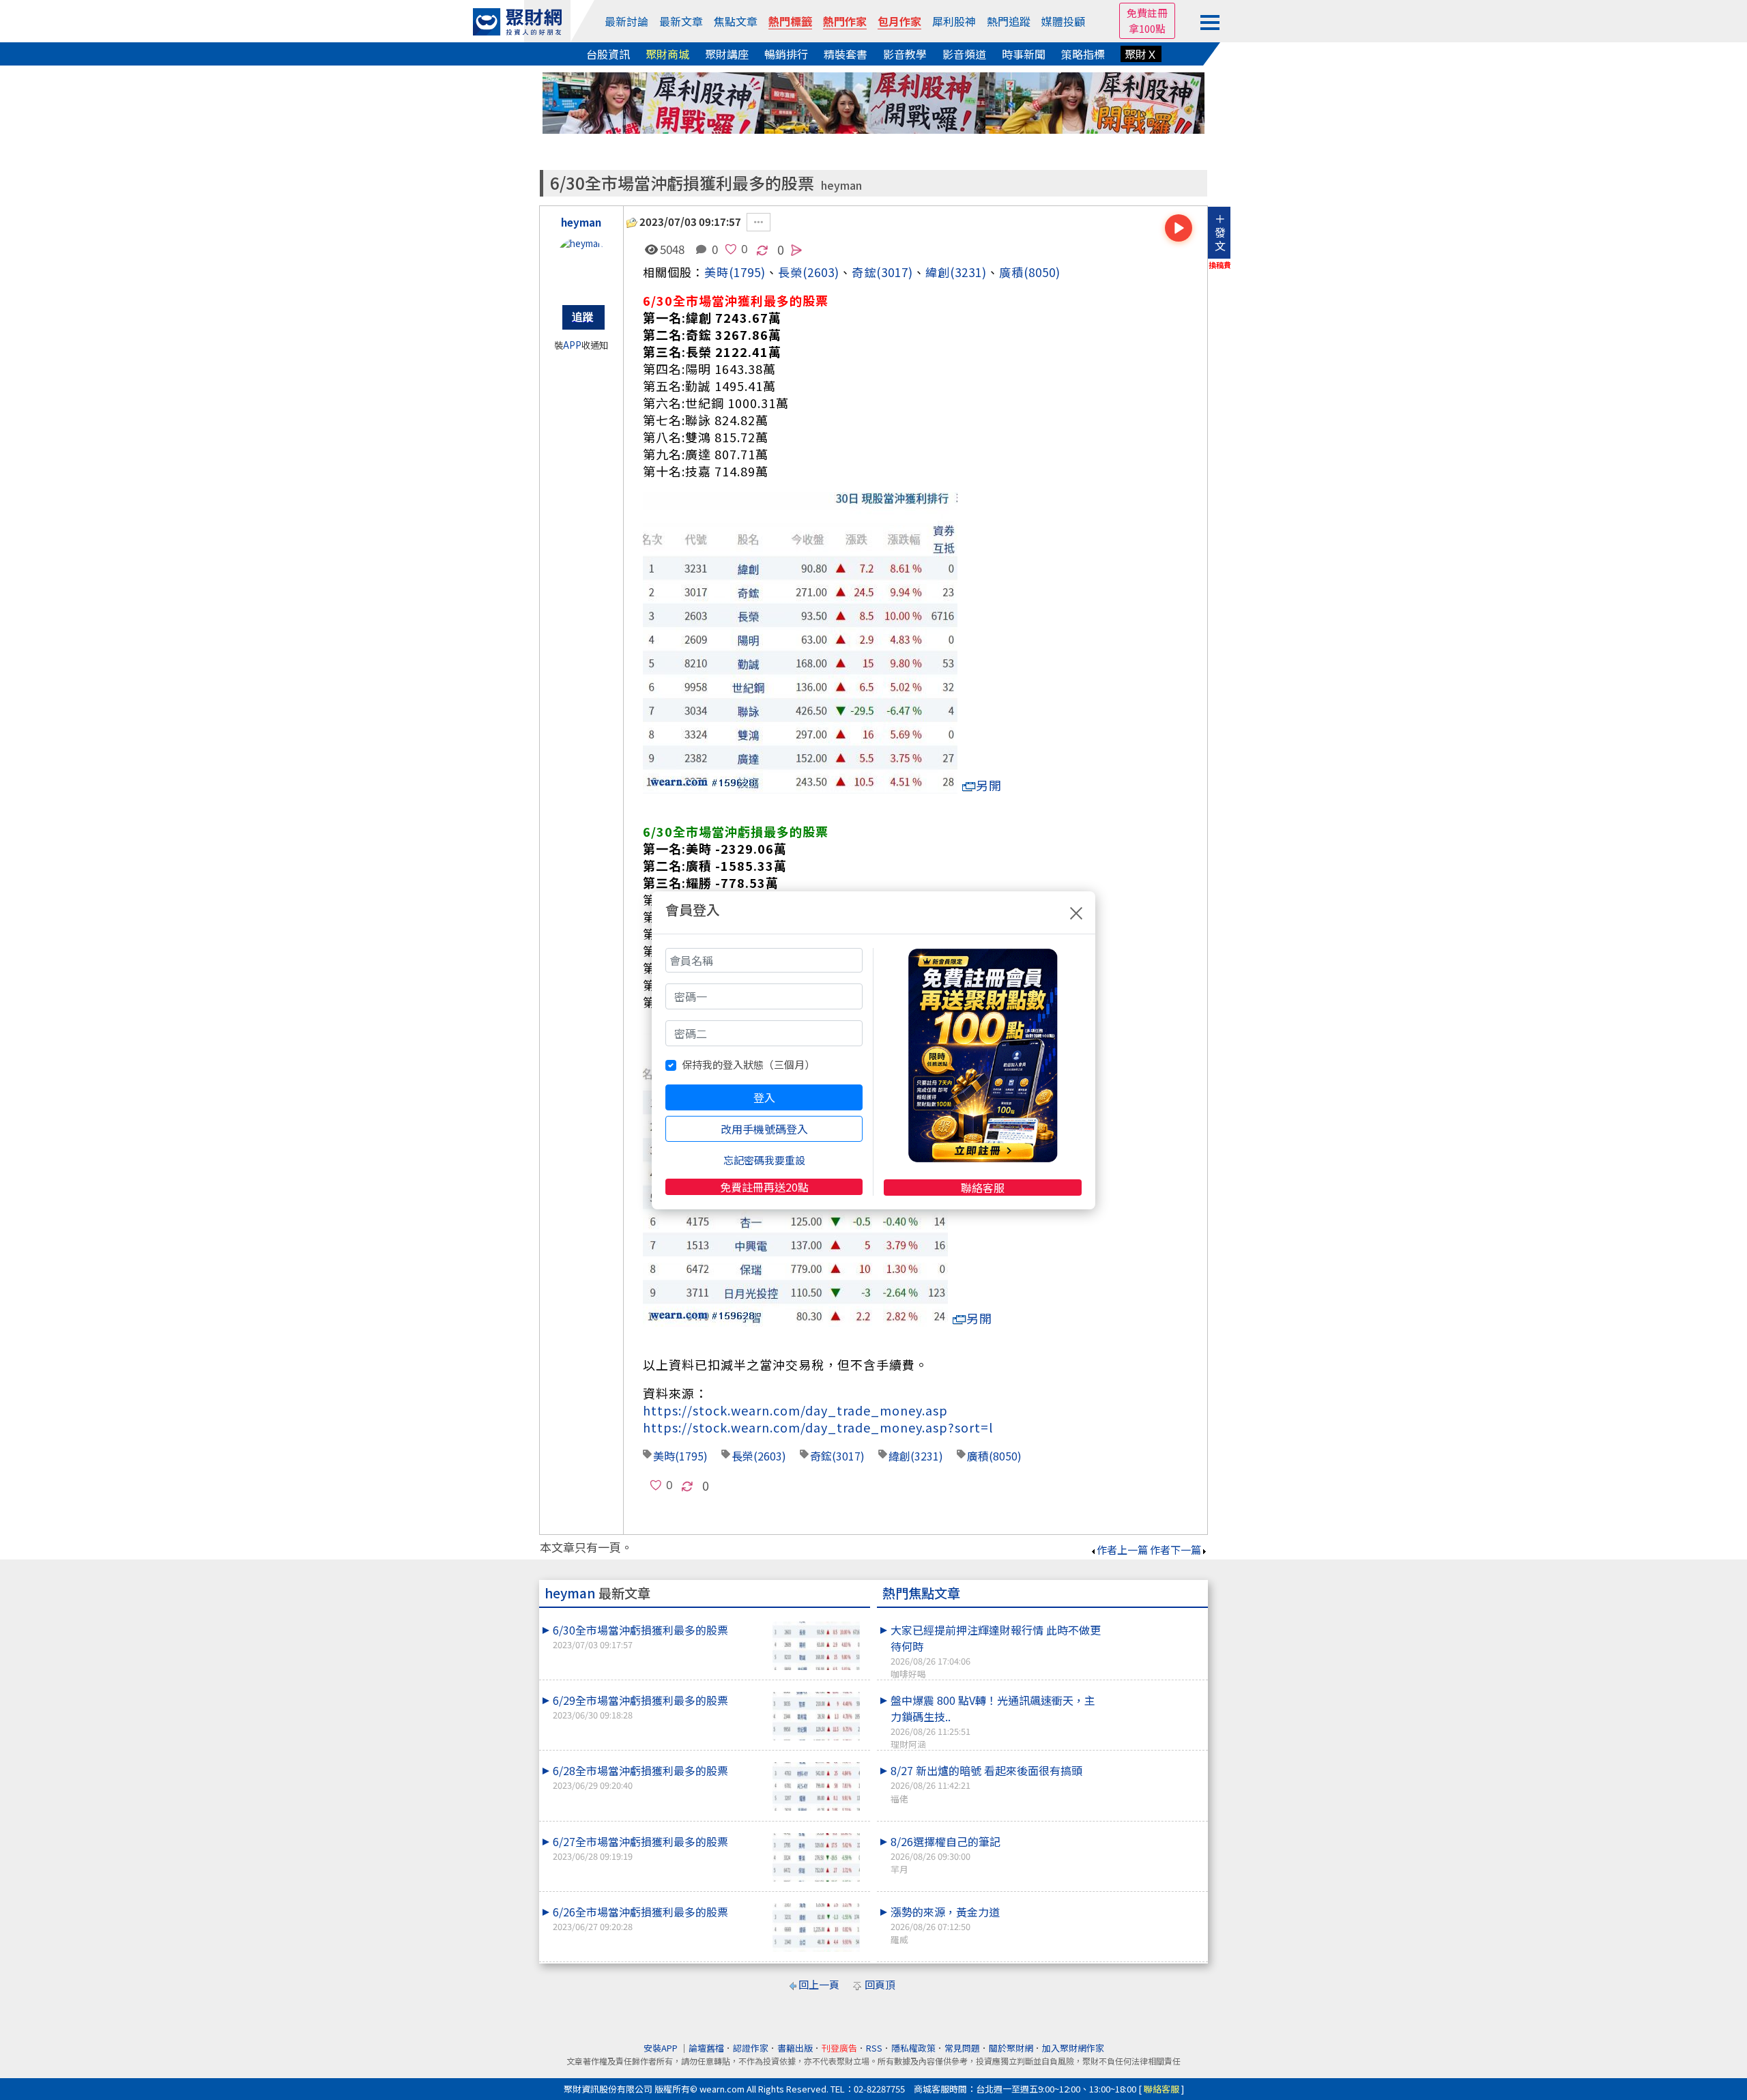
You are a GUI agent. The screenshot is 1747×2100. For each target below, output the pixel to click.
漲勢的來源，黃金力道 (945, 1925)
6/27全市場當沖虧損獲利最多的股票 (640, 1848)
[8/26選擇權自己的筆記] (1154, 1833)
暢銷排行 (786, 54)
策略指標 (1083, 54)
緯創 (938, 272)
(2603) (821, 272)
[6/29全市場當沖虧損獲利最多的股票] (816, 1716)
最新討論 (626, 21)
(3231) (968, 272)
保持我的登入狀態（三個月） (748, 1064)
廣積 (1011, 272)
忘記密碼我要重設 (764, 1160)
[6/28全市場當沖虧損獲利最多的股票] (816, 1786)
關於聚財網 (1011, 2048)
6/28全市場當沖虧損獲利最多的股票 (640, 1777)
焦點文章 (736, 21)
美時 (717, 272)
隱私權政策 (913, 2048)
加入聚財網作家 (1073, 2048)
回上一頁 (819, 1984)
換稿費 (1220, 265)
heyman (841, 185)
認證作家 (751, 2048)
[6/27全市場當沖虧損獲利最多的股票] (816, 1857)
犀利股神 (954, 21)
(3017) (895, 272)
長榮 (742, 1456)
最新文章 (681, 21)
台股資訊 (608, 54)
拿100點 (1147, 28)
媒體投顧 (1063, 21)
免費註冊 (1147, 13)
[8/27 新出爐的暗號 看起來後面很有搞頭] (1154, 1762)
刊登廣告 (839, 2048)
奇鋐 (864, 272)
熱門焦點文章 (921, 1593)
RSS (874, 2048)
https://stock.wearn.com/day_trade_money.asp (795, 1410)
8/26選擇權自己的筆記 (945, 1854)
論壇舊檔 (706, 2048)
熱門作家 (845, 21)
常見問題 (962, 2048)
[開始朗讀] (1179, 228)
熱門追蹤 (1009, 21)
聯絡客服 (983, 1188)
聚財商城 (667, 54)
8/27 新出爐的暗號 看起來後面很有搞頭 (986, 1783)
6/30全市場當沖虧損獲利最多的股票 (640, 1636)
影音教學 (905, 54)
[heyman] (581, 264)
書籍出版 (795, 2048)
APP (572, 345)
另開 (989, 785)
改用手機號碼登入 (764, 1129)
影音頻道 (964, 54)
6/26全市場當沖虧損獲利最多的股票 (640, 1918)
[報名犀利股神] (873, 101)
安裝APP (662, 2048)
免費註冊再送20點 (764, 1187)
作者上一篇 (1122, 1550)
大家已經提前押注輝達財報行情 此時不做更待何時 (996, 1651)
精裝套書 (846, 54)
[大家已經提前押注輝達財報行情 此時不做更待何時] (1154, 1622)
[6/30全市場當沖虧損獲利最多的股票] (816, 1646)
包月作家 (899, 21)
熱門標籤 (790, 21)
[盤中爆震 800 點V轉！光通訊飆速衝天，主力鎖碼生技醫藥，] (1154, 1692)
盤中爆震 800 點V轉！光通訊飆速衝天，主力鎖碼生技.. (993, 1721)
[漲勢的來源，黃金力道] (1154, 1903)
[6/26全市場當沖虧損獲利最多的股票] (816, 1928)
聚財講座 (727, 54)
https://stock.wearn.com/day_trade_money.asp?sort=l (818, 1427)
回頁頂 (880, 1984)
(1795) (747, 272)
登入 (764, 1097)
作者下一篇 (1175, 1550)
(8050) (1042, 272)
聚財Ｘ (1141, 54)
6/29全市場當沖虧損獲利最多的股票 (640, 1707)
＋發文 (1220, 232)
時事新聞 (1024, 54)
